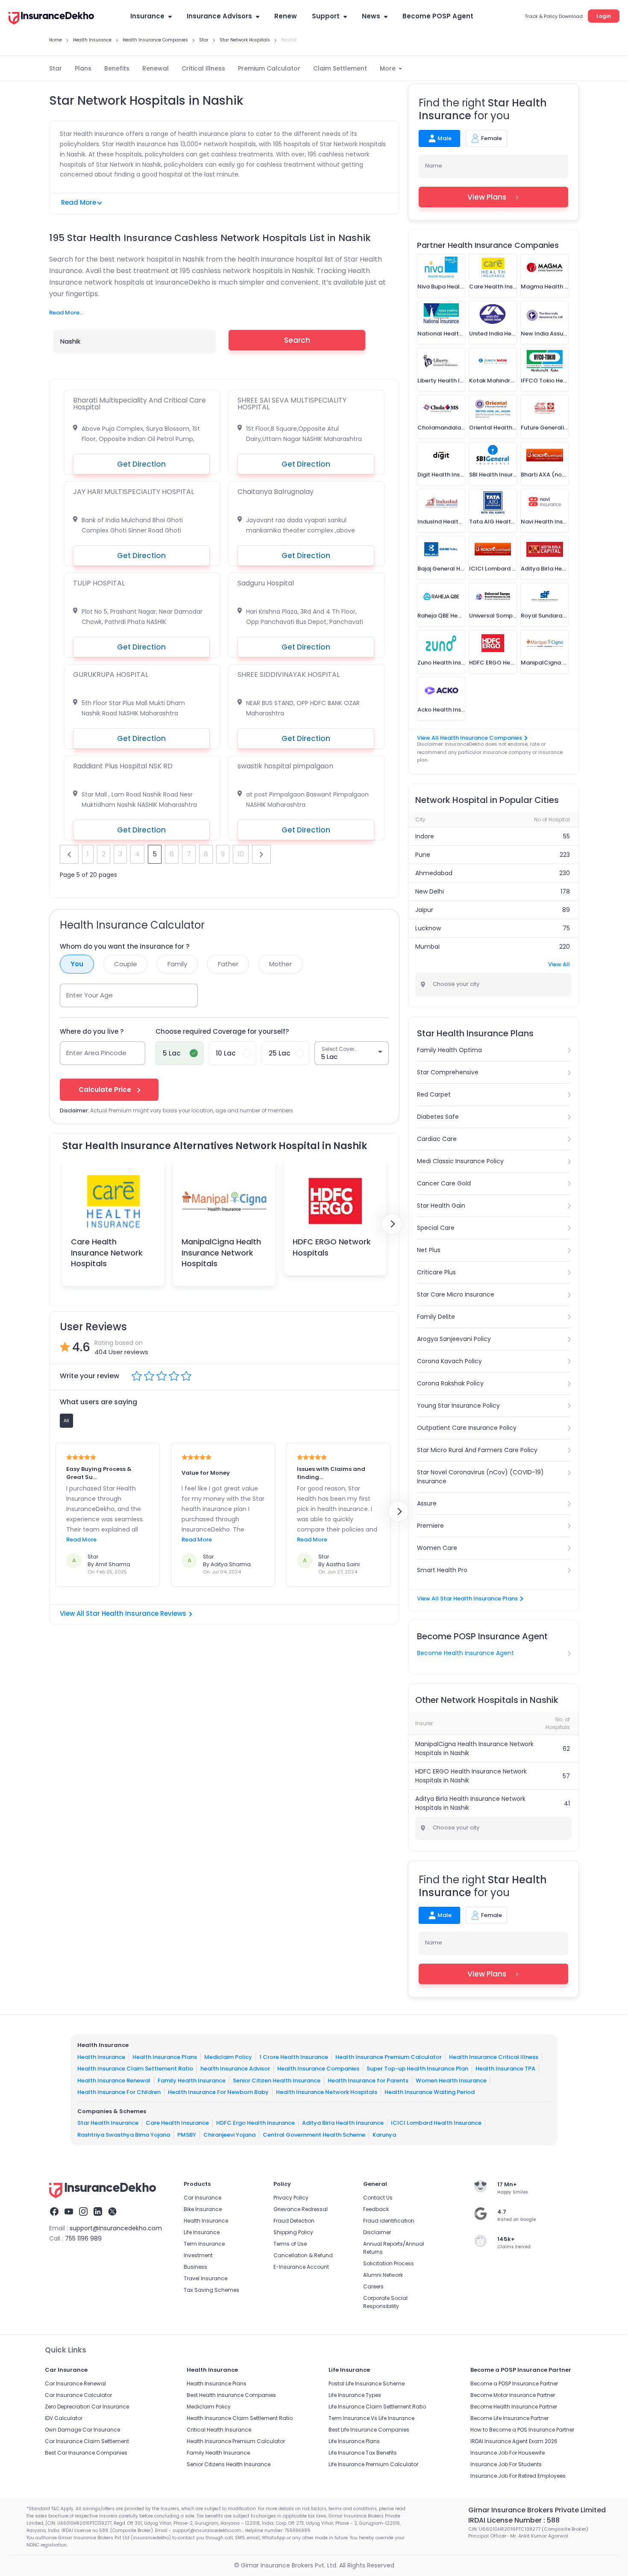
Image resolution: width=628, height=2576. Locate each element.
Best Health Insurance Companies (231, 2395)
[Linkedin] (98, 2213)
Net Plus (429, 1250)
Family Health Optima (449, 1050)
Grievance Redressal (301, 2209)
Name (434, 166)
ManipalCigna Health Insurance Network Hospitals (221, 1252)
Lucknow (428, 928)
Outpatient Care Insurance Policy (467, 1428)
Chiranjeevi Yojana (229, 2135)
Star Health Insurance (108, 2123)
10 (241, 854)
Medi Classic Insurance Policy (460, 1161)
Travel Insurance (205, 2278)
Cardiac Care (437, 1139)
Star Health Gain (441, 1206)
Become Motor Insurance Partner (513, 2395)
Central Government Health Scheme (314, 2135)
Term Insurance (204, 2244)
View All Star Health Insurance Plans (467, 1598)
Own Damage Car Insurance (82, 2430)
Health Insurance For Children (119, 2092)
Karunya (384, 2135)
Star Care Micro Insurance (456, 1294)
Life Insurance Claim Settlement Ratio (377, 2407)
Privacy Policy (291, 2198)
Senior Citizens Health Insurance (229, 2464)
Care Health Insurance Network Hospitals (107, 1252)
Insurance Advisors (219, 16)
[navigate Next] (392, 1224)
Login (604, 16)
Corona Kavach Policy (449, 1361)
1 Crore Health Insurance (294, 2057)
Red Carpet (434, 1094)
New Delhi (430, 891)
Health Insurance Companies (318, 2069)
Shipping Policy (293, 2232)
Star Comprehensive (448, 1072)
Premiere (430, 1526)
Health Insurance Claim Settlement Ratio (135, 2069)
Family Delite (436, 1317)
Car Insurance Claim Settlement (87, 2441)
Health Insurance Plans (165, 2057)
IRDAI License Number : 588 (514, 2520)
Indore (425, 836)
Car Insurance (202, 2198)
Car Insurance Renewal (75, 2383)
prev (69, 854)
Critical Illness (203, 68)
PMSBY (187, 2135)
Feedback (376, 2209)
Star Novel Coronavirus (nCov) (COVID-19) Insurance (480, 1477)
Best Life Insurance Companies (369, 2430)
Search (297, 340)
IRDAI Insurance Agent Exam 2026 (514, 2441)
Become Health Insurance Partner (514, 2407)
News (371, 16)
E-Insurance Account (301, 2267)
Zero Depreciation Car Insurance (87, 2407)
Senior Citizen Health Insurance (277, 2081)
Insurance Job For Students (506, 2464)
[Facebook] (54, 2213)
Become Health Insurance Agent (465, 1653)
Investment (198, 2255)
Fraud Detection (294, 2221)
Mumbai (427, 947)
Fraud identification (389, 2221)
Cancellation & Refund (303, 2255)
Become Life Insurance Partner (509, 2418)
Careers (373, 2286)
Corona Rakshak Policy (450, 1383)
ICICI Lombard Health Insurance (436, 2123)
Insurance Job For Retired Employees (518, 2476)
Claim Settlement (340, 68)
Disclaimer (377, 2232)
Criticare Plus (436, 1272)
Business (195, 2267)
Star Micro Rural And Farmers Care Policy (477, 1450)
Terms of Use (290, 2244)
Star (56, 68)
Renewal (156, 68)
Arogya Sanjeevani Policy (454, 1339)
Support (326, 16)
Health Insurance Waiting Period (430, 2092)
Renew (286, 16)
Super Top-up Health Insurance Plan (417, 2069)
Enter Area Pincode (96, 1053)
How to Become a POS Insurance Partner (522, 2430)
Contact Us (378, 2198)
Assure (427, 1503)
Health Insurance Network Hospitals (327, 2092)
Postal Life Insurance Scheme (367, 2383)
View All (559, 964)
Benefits (117, 68)
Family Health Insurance (192, 2081)
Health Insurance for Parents (368, 2081)
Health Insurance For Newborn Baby (218, 2092)
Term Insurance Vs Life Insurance (371, 2418)
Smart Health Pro (442, 1570)
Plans (83, 68)
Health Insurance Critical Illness (494, 2057)
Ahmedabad (434, 873)
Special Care (436, 1228)
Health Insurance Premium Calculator (389, 2057)
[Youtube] (69, 2213)
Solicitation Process (389, 2263)
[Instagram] (83, 2213)
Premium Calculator (269, 68)
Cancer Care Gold (444, 1183)
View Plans (487, 197)
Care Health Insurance (177, 2123)
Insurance (147, 16)
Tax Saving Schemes (211, 2290)
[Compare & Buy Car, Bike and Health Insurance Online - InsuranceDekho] (51, 19)
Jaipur (424, 910)
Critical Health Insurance (219, 2430)
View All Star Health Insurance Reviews (123, 1613)
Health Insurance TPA (505, 2069)
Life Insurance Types (355, 2395)
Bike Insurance (203, 2209)
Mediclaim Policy (228, 2057)
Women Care (437, 1548)
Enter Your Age (90, 995)
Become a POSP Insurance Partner (514, 2383)
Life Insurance (202, 2232)
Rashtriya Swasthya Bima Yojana (124, 2135)
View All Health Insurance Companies (470, 738)
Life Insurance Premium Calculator (373, 2464)
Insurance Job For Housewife (508, 2453)
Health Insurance (101, 2057)
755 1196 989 (83, 2238)
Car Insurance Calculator (78, 2395)
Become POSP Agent (438, 16)
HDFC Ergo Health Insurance (255, 2123)
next (261, 854)
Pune (423, 855)
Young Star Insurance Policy (458, 1406)
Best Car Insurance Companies (86, 2453)
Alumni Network (383, 2275)
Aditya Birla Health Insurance (343, 2123)
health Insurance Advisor (235, 2069)
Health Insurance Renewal (114, 2081)
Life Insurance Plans (354, 2441)
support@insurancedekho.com (116, 2228)
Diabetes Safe (438, 1117)
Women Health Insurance (451, 2081)
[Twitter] (112, 2213)
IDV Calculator (64, 2418)
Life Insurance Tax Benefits (363, 2453)
